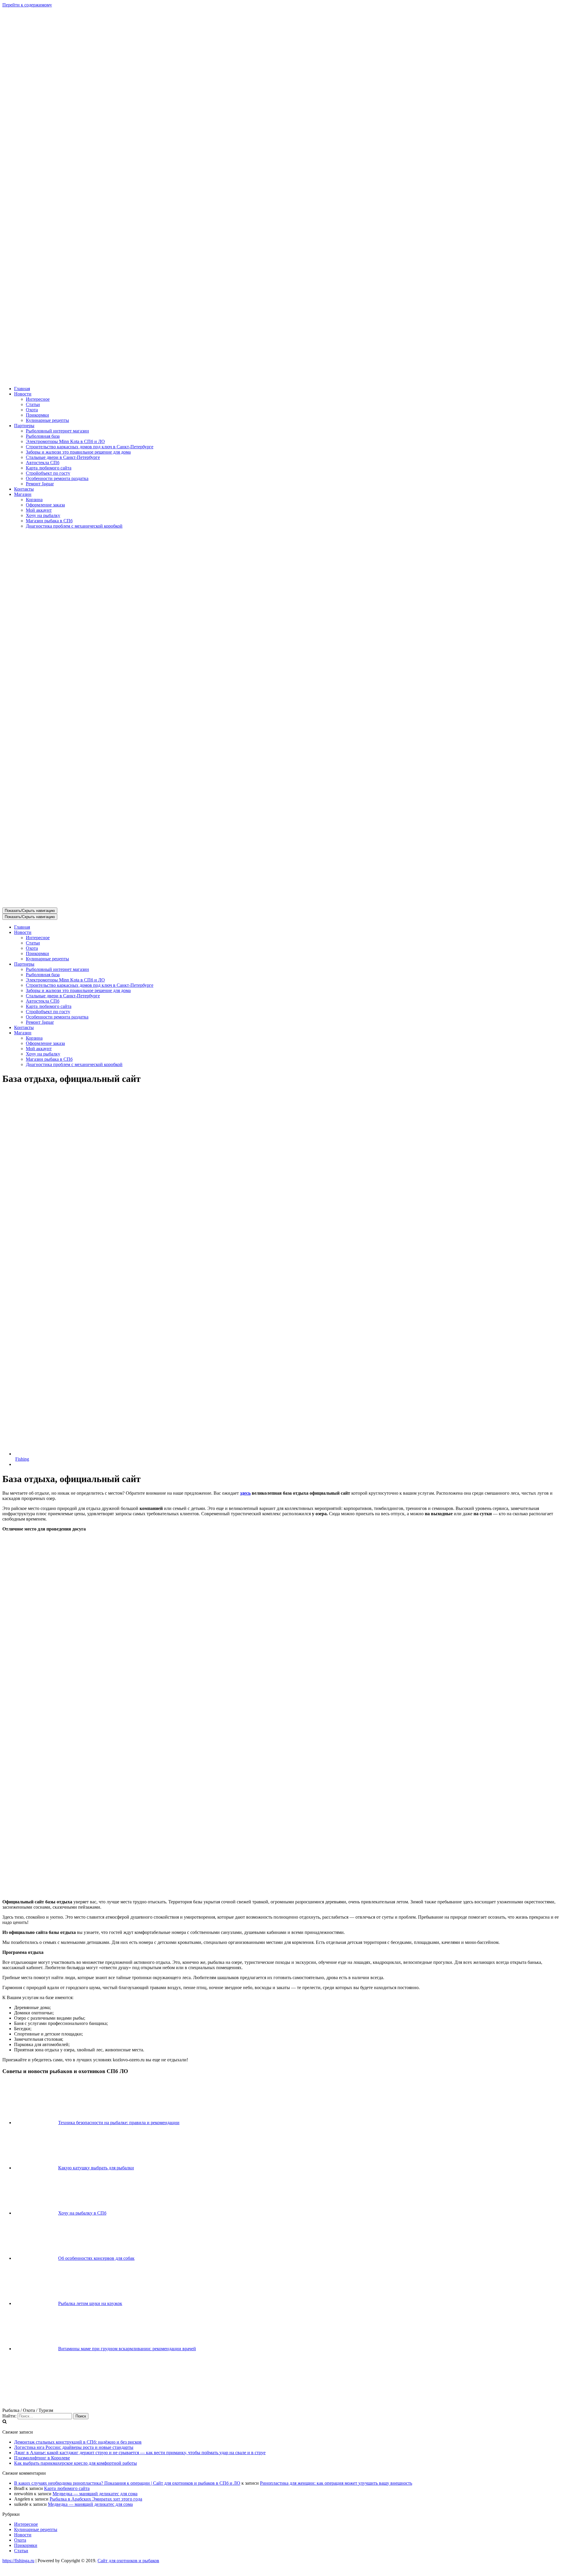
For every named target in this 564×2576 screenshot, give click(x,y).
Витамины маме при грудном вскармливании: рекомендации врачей (127, 2349)
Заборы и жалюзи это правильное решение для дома (78, 452)
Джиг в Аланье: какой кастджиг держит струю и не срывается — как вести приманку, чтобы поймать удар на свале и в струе (140, 2453)
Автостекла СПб (43, 463)
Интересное (38, 399)
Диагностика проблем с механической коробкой (74, 526)
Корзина (34, 500)
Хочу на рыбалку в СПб (82, 2213)
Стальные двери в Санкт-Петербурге (63, 457)
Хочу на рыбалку (43, 515)
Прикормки (37, 415)
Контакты (24, 489)
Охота (32, 410)
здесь (245, 1493)
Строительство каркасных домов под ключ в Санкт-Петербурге (90, 447)
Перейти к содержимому (27, 5)
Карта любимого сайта (49, 468)
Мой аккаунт (39, 510)
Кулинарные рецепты (47, 420)
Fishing (22, 1459)
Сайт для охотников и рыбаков (128, 2561)
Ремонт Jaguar (40, 484)
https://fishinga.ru (18, 2561)
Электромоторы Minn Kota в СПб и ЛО (65, 441)
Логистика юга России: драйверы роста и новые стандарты (74, 2447)
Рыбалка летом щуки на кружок (90, 2303)
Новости (23, 2535)
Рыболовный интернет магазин (57, 431)
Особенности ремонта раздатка (57, 478)
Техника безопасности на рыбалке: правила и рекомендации (119, 2123)
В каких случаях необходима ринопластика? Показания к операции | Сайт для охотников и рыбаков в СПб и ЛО (127, 2483)
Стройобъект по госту (48, 473)
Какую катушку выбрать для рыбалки (96, 2168)
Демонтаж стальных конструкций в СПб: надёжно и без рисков (78, 2442)
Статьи (33, 404)
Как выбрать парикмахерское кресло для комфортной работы (75, 2463)
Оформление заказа (45, 505)
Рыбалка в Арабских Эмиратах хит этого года (96, 2499)
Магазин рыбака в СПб (49, 521)
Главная (22, 389)
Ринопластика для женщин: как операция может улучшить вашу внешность (336, 2483)
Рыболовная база (43, 436)
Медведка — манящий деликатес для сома (95, 2494)
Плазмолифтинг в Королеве (42, 2458)
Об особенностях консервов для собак (96, 2258)
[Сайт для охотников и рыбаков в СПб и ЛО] (282, 379)
